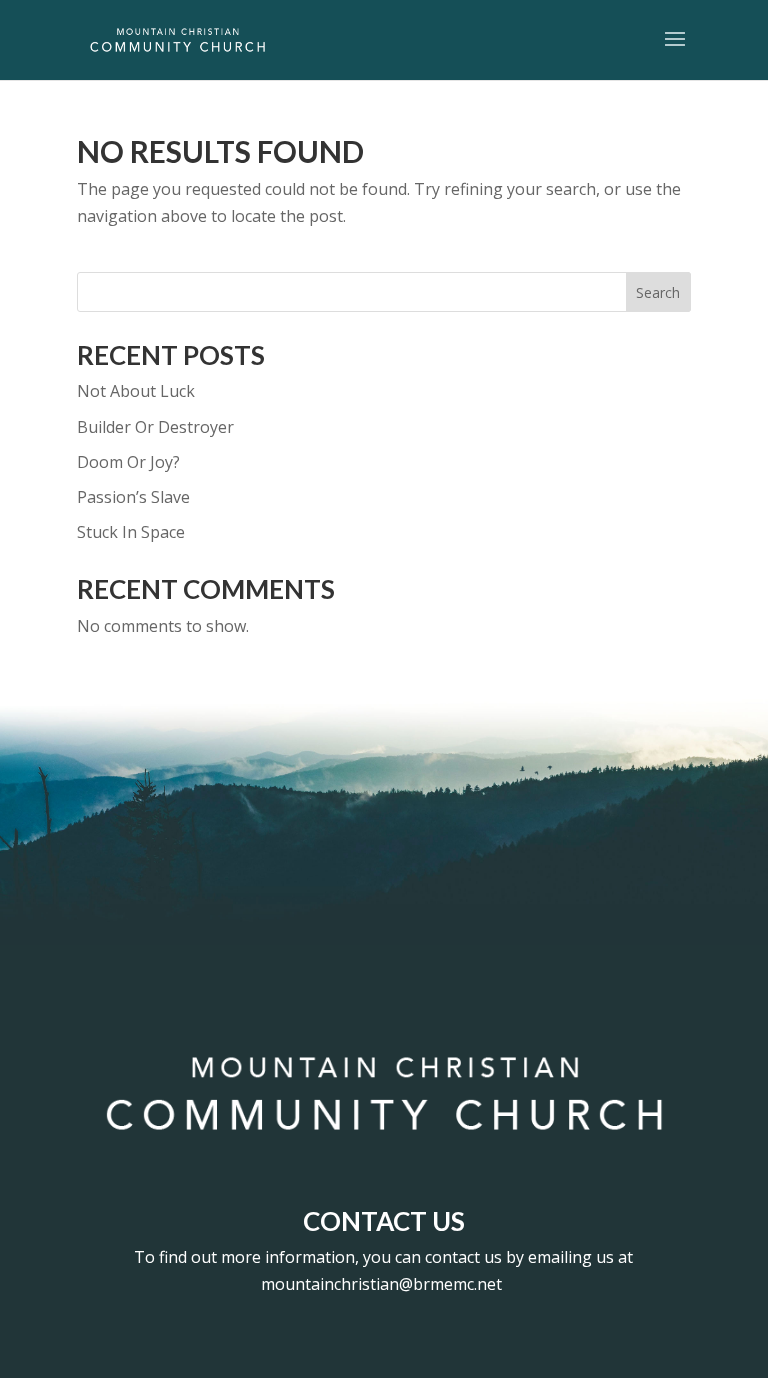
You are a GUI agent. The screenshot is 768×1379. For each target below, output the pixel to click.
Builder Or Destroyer (155, 427)
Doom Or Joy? (128, 462)
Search (658, 292)
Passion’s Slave (133, 497)
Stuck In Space (131, 532)
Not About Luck (136, 391)
